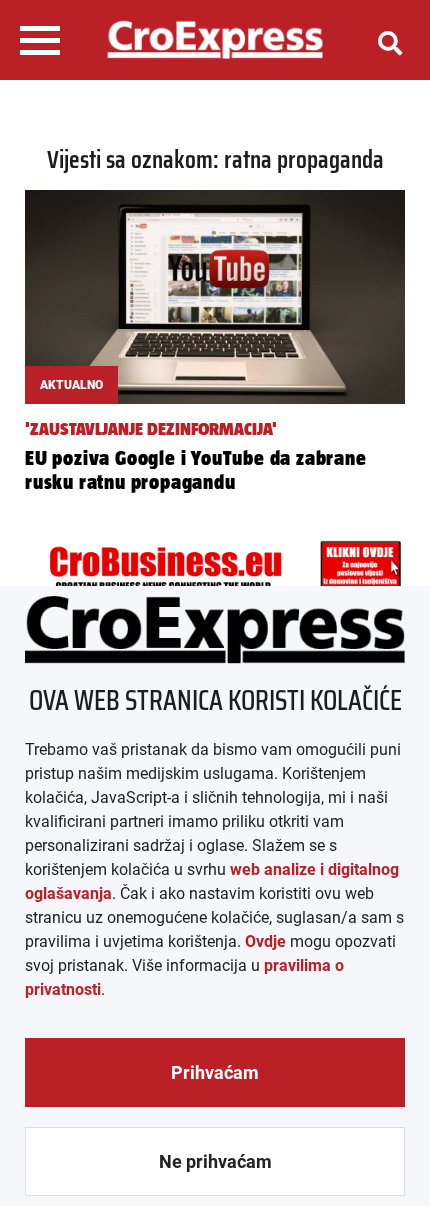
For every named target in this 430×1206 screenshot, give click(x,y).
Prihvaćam (215, 1072)
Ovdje (265, 941)
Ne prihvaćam (215, 1161)
